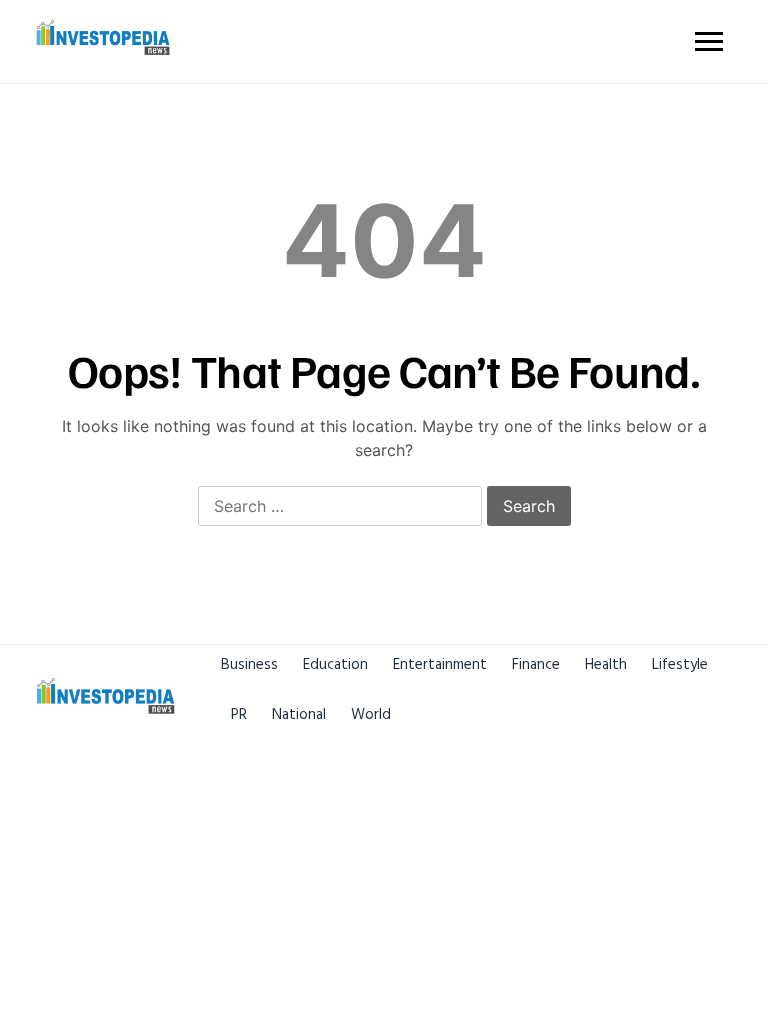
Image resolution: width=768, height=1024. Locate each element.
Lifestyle (680, 664)
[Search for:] (340, 507)
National (299, 714)
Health (606, 664)
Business (249, 664)
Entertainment (440, 664)
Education (335, 664)
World (371, 714)
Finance (536, 664)
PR (239, 714)
